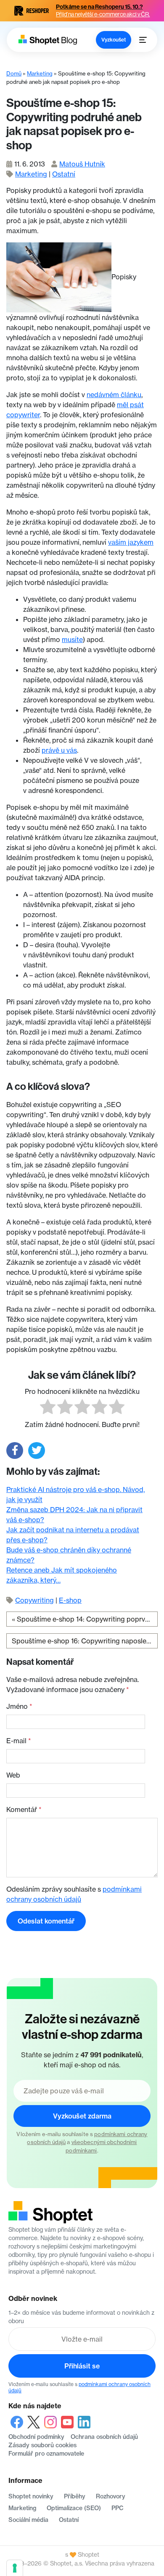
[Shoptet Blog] (47, 40)
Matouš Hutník (82, 164)
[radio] (48, 1408)
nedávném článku (114, 395)
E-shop (70, 1600)
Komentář (24, 1809)
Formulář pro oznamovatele (46, 2454)
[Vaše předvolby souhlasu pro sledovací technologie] (15, 2568)
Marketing (40, 73)
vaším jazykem (131, 542)
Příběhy (75, 2496)
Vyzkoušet (114, 40)
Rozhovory (111, 2496)
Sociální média (28, 2520)
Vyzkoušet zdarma (82, 2116)
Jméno (19, 1706)
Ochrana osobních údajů (104, 2437)
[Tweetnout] (37, 1450)
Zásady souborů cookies (42, 2445)
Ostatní (64, 174)
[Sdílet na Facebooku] (15, 1450)
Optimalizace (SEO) (74, 2508)
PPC (118, 2508)
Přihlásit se (82, 2366)
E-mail (19, 1741)
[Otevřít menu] (143, 40)
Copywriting (34, 1600)
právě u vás (59, 750)
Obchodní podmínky (36, 2437)
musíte (72, 639)
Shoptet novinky (31, 2496)
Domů (14, 73)
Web (13, 1775)
